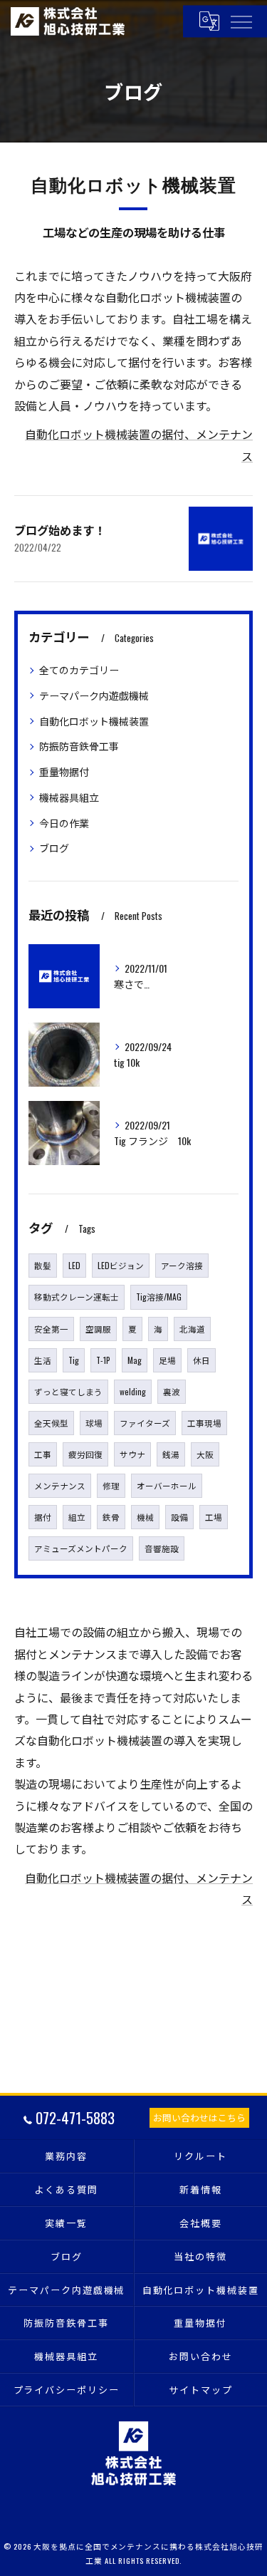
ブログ (54, 848)
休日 (201, 1360)
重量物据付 (64, 771)
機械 (145, 1517)
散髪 (43, 1265)
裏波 (172, 1391)
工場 (214, 1517)
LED (74, 1265)
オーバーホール (167, 1485)
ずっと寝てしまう (68, 1391)
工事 (43, 1454)
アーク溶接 (182, 1265)
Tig (74, 1360)
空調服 (98, 1329)
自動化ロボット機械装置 (94, 721)
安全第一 (51, 1329)
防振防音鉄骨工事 (79, 746)
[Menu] (241, 21)
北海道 (192, 1329)
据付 (43, 1517)
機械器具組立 (69, 797)
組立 (77, 1517)
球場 (94, 1423)
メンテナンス (60, 1485)
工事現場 (204, 1423)
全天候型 (51, 1423)
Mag (135, 1360)
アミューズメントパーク (81, 1548)
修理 (111, 1485)
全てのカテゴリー (79, 669)
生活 (43, 1360)
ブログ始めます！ (60, 530)
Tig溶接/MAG (159, 1297)
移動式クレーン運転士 (77, 1297)
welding (133, 1391)
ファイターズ (145, 1423)
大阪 (205, 1454)
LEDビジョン (121, 1265)
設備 (179, 1517)
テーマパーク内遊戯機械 (94, 695)
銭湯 (171, 1454)
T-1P (103, 1360)
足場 (167, 1360)
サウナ (132, 1454)
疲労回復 (85, 1454)
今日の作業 (64, 823)
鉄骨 (111, 1517)
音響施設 (162, 1548)
